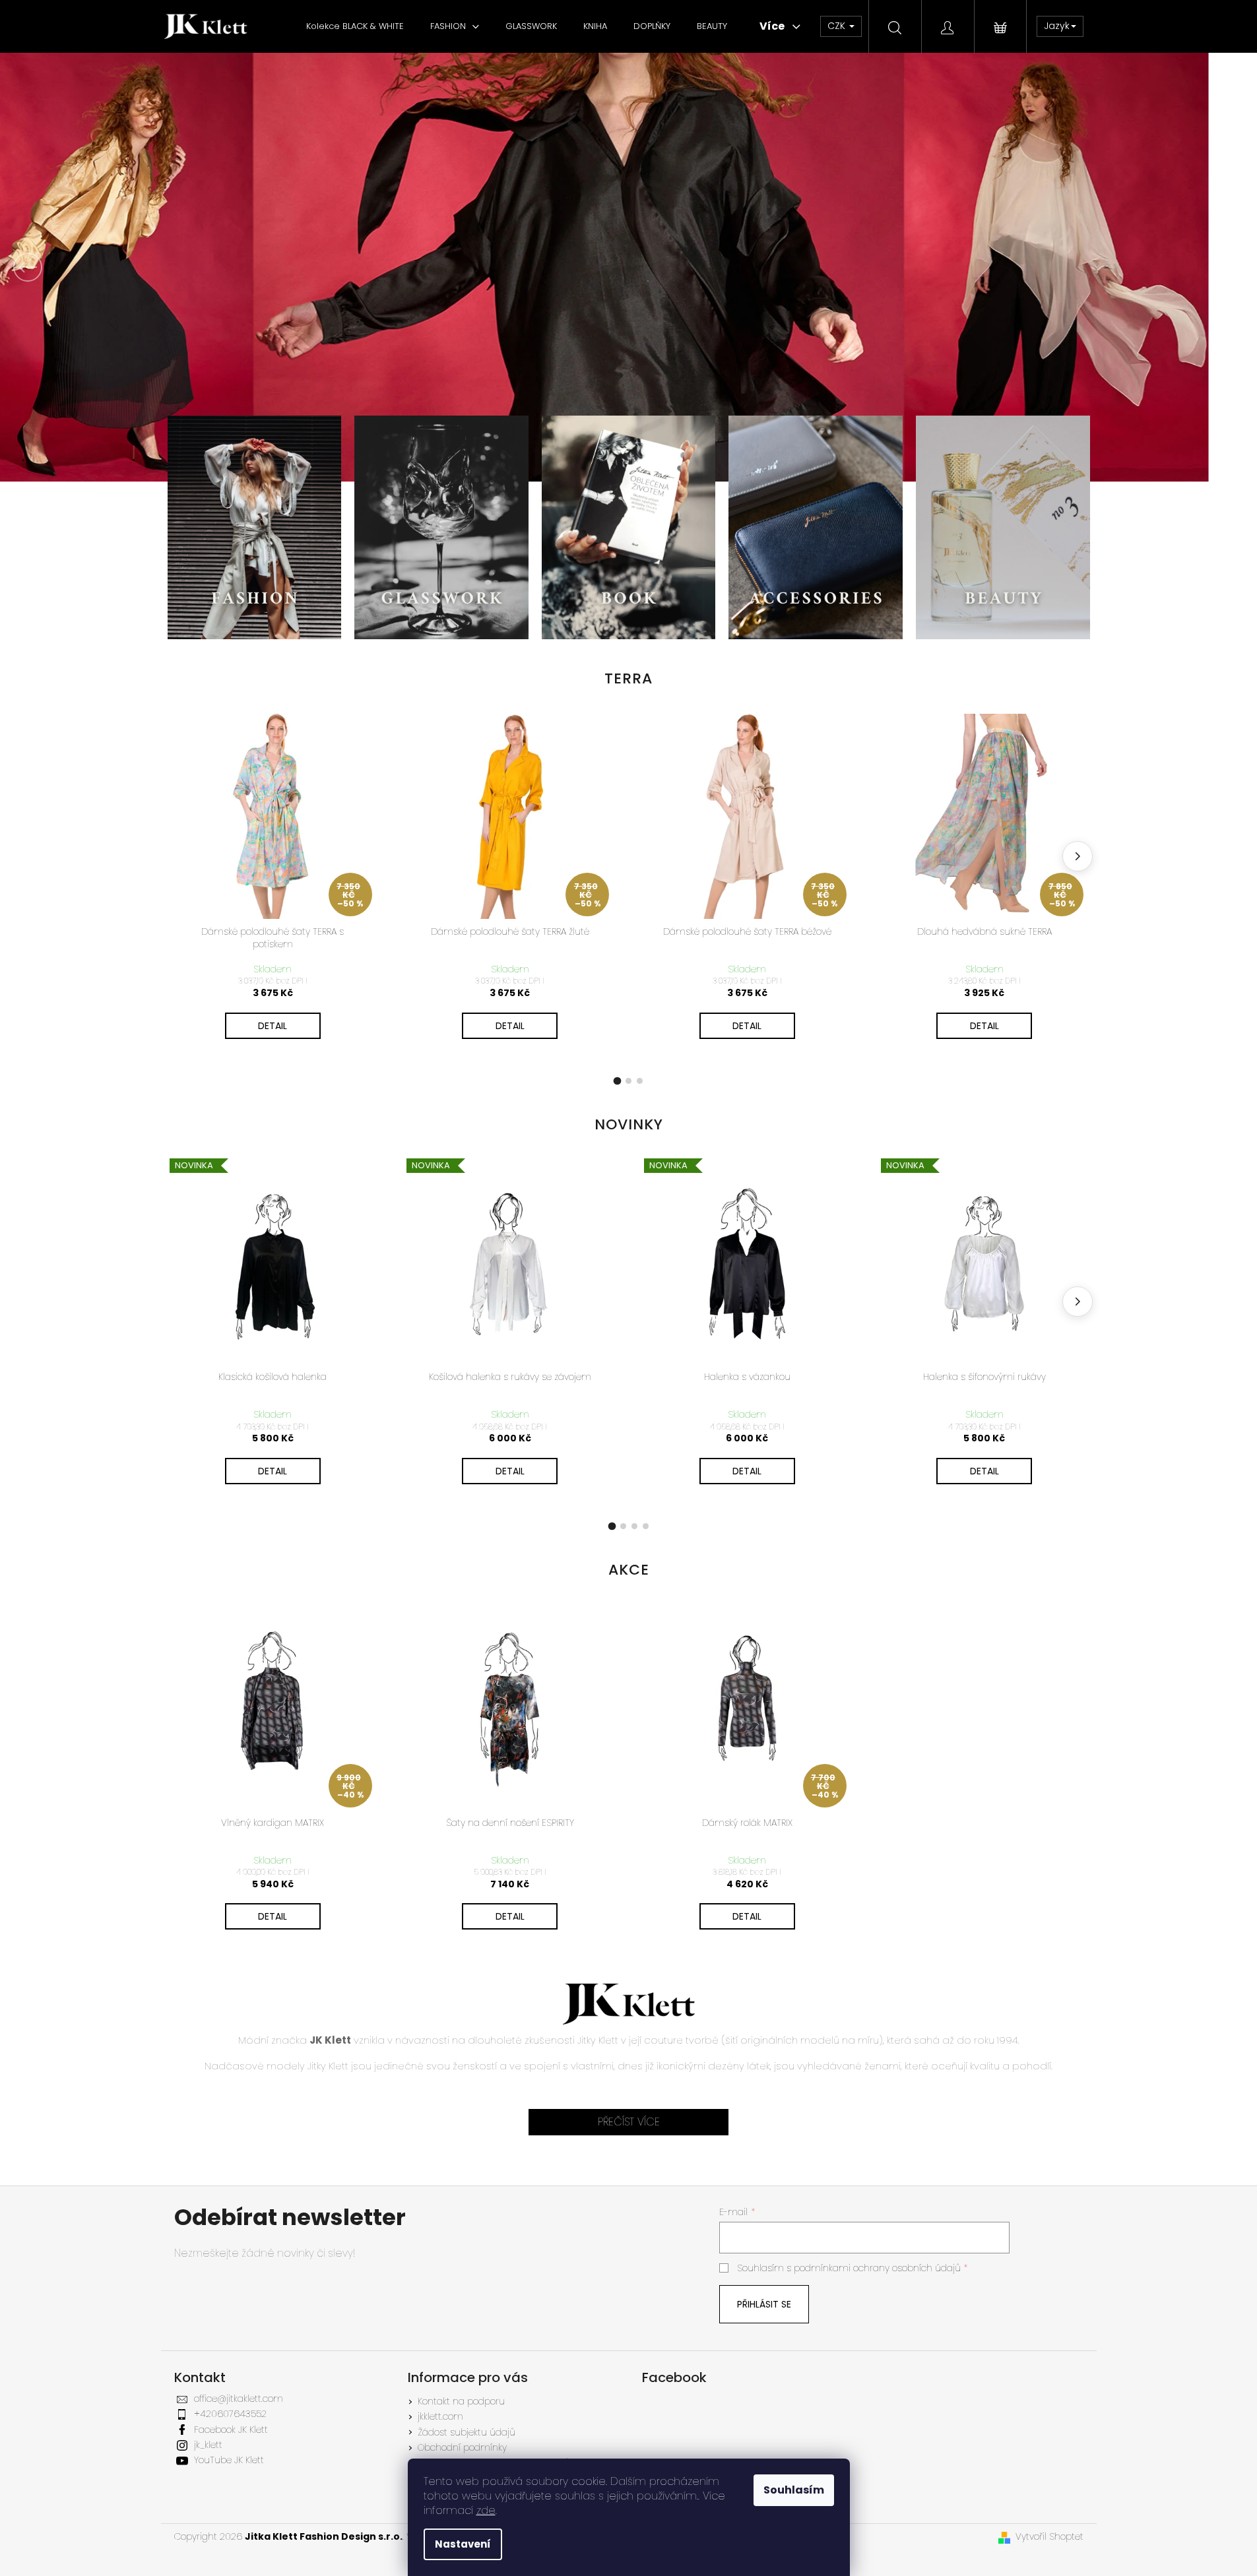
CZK (838, 26)
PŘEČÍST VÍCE (629, 2122)
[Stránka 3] (640, 1081)
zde (486, 2510)
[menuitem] (355, 26)
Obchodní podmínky (462, 2447)
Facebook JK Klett (231, 2430)
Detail (273, 1026)
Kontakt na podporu (461, 2401)
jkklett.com (440, 2416)
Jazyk (1057, 26)
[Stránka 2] (628, 1081)
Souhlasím (794, 2490)
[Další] (1078, 856)
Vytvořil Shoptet (1049, 2537)
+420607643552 (230, 2414)
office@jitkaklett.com (239, 2399)
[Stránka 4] (646, 1526)
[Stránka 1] (618, 1081)
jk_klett (208, 2445)
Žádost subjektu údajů (467, 2432)
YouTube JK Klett (229, 2460)
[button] (94, 267)
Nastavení (463, 2544)
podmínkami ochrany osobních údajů (877, 2268)
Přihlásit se (764, 2304)
